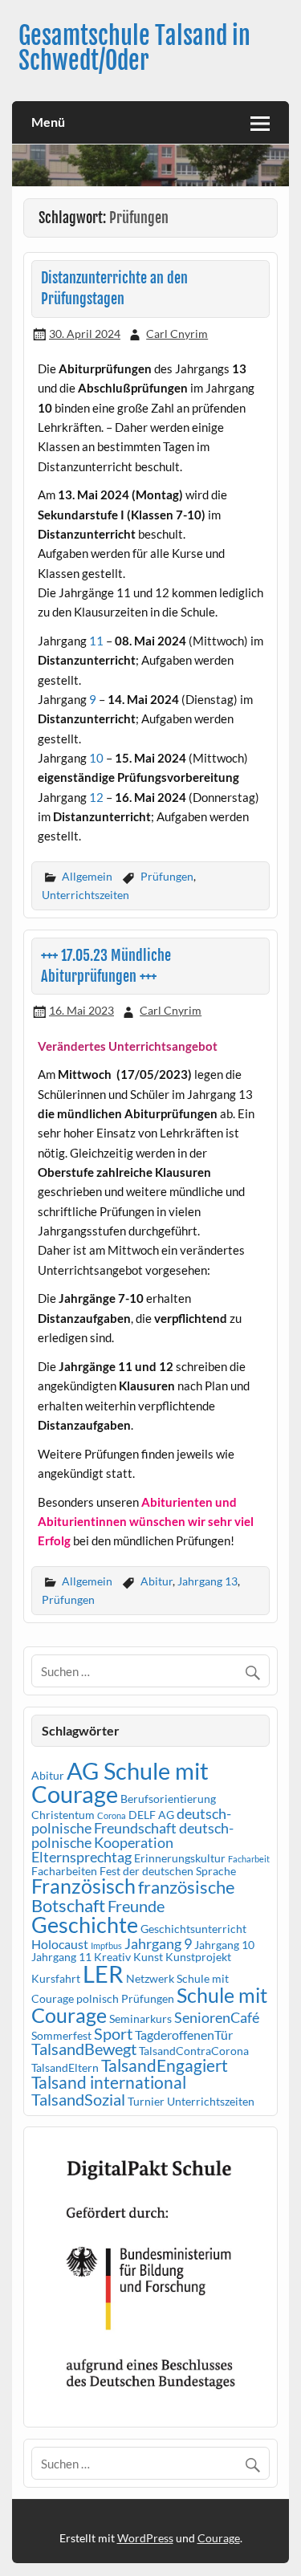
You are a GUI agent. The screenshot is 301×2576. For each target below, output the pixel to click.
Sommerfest (61, 2035)
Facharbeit (249, 1859)
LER (103, 1974)
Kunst (148, 1957)
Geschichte (85, 1925)
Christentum (63, 1815)
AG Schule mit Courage (120, 1782)
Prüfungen (167, 876)
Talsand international (109, 2082)
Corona (112, 1815)
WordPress (145, 2538)
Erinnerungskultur (180, 1858)
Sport (113, 2033)
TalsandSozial (78, 2099)
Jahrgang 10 (224, 1945)
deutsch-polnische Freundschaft (131, 1821)
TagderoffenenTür (184, 2035)
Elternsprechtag (81, 1857)
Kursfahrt (56, 1978)
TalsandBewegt (84, 2049)
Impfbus (106, 1945)
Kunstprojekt (198, 1957)
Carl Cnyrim (177, 334)
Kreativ (112, 1957)
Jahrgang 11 (61, 1957)
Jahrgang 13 (207, 1581)
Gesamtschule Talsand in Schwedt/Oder (134, 48)
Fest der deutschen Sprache (168, 1871)
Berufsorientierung (168, 1799)
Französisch (83, 1886)
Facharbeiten (64, 1871)
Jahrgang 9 (158, 1943)
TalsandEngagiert (165, 2065)
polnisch (98, 1998)
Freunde (136, 1906)
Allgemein (87, 876)
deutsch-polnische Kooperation (132, 1835)
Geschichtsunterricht (193, 1929)
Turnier (146, 2101)
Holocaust (60, 1944)
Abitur (157, 1581)
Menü (48, 122)
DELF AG (151, 1815)
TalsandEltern (65, 2067)
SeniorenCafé (217, 2017)
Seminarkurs (140, 2018)
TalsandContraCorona (194, 2051)
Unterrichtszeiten (85, 895)
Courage (219, 2538)
